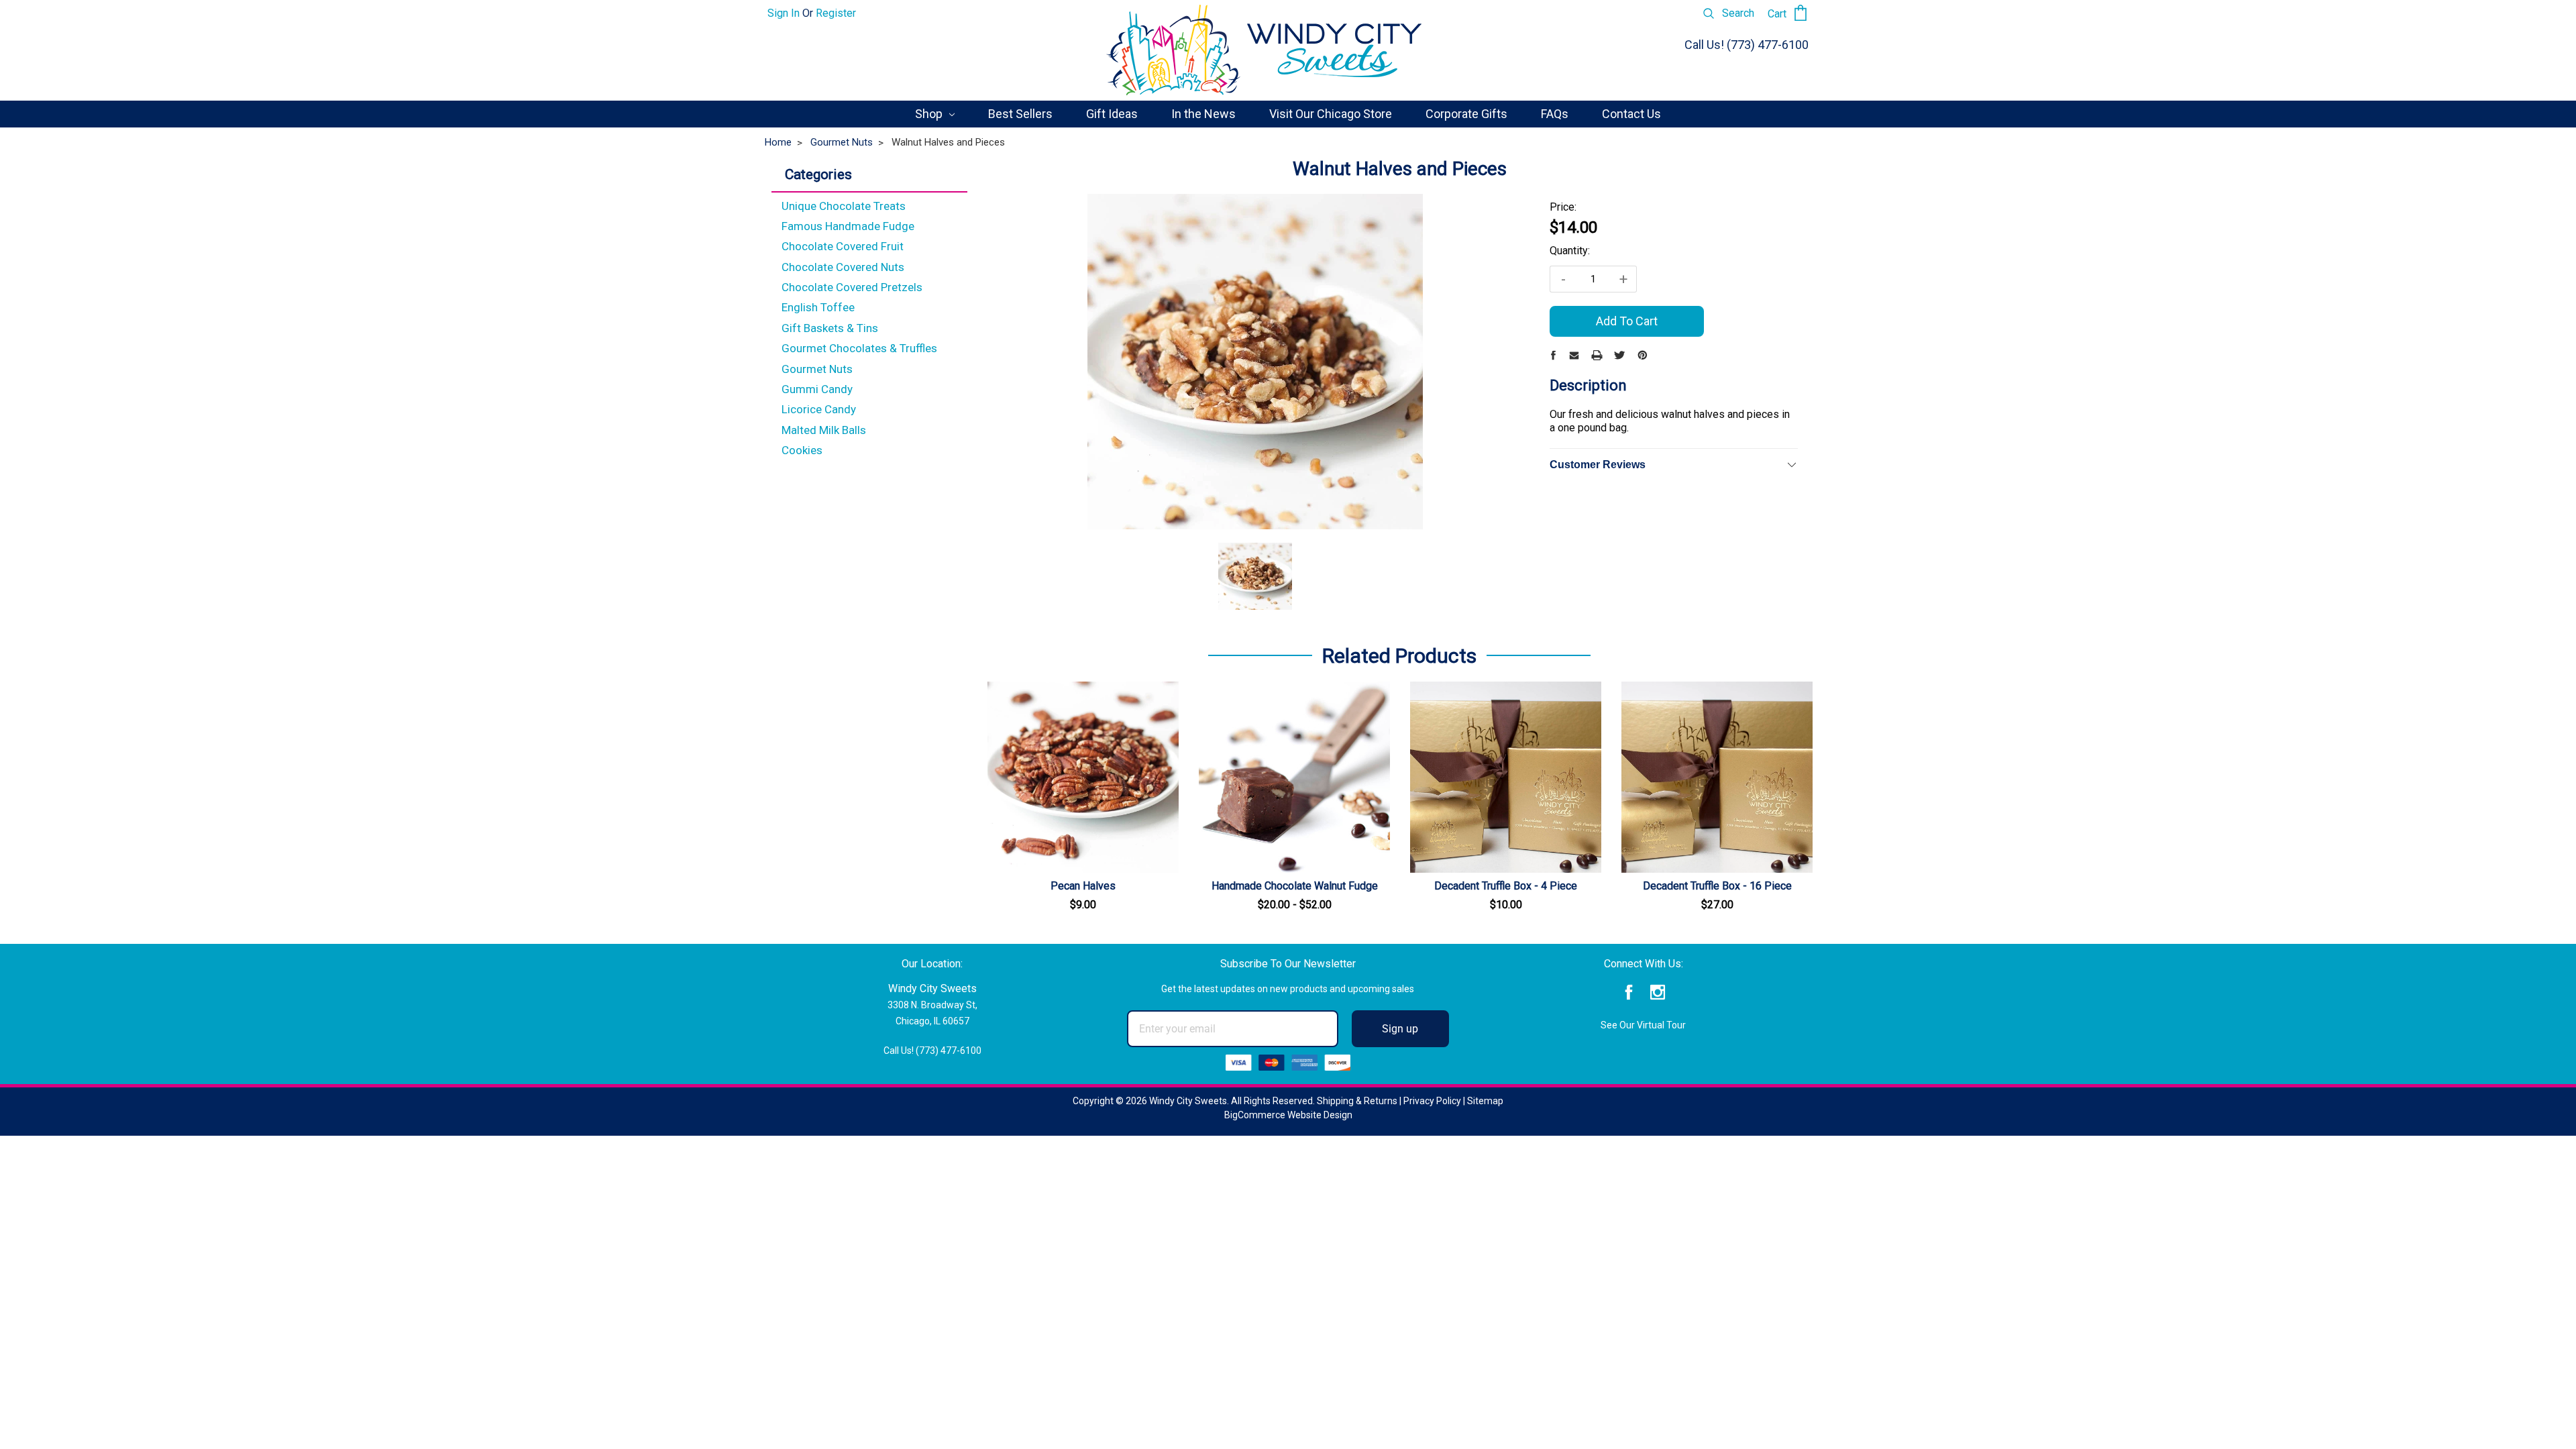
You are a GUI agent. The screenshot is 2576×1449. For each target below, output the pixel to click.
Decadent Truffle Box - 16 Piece (1717, 886)
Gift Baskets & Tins (830, 328)
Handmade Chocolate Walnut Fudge (1295, 886)
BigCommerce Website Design (1288, 1115)
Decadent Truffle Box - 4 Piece (1506, 886)
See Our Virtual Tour (1643, 1025)
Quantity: (1570, 251)
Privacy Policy (1432, 1101)
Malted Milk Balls (824, 430)
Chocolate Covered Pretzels (852, 287)
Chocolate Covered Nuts (843, 267)
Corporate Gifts (1466, 114)
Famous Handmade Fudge (848, 226)
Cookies (802, 450)
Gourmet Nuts (817, 369)
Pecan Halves (1083, 886)
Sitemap (1485, 1101)
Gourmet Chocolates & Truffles (859, 348)
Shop (930, 114)
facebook (1629, 992)
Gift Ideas (1112, 114)
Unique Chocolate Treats (844, 206)
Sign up (1400, 1029)
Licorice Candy (819, 409)
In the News (1203, 114)
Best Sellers (1020, 114)
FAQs (1555, 114)
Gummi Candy (817, 389)
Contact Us (1631, 114)
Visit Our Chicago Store (1331, 114)
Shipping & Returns (1357, 1101)
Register (836, 13)
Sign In (784, 13)
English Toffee (818, 307)
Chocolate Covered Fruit (843, 246)
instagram (1658, 992)
